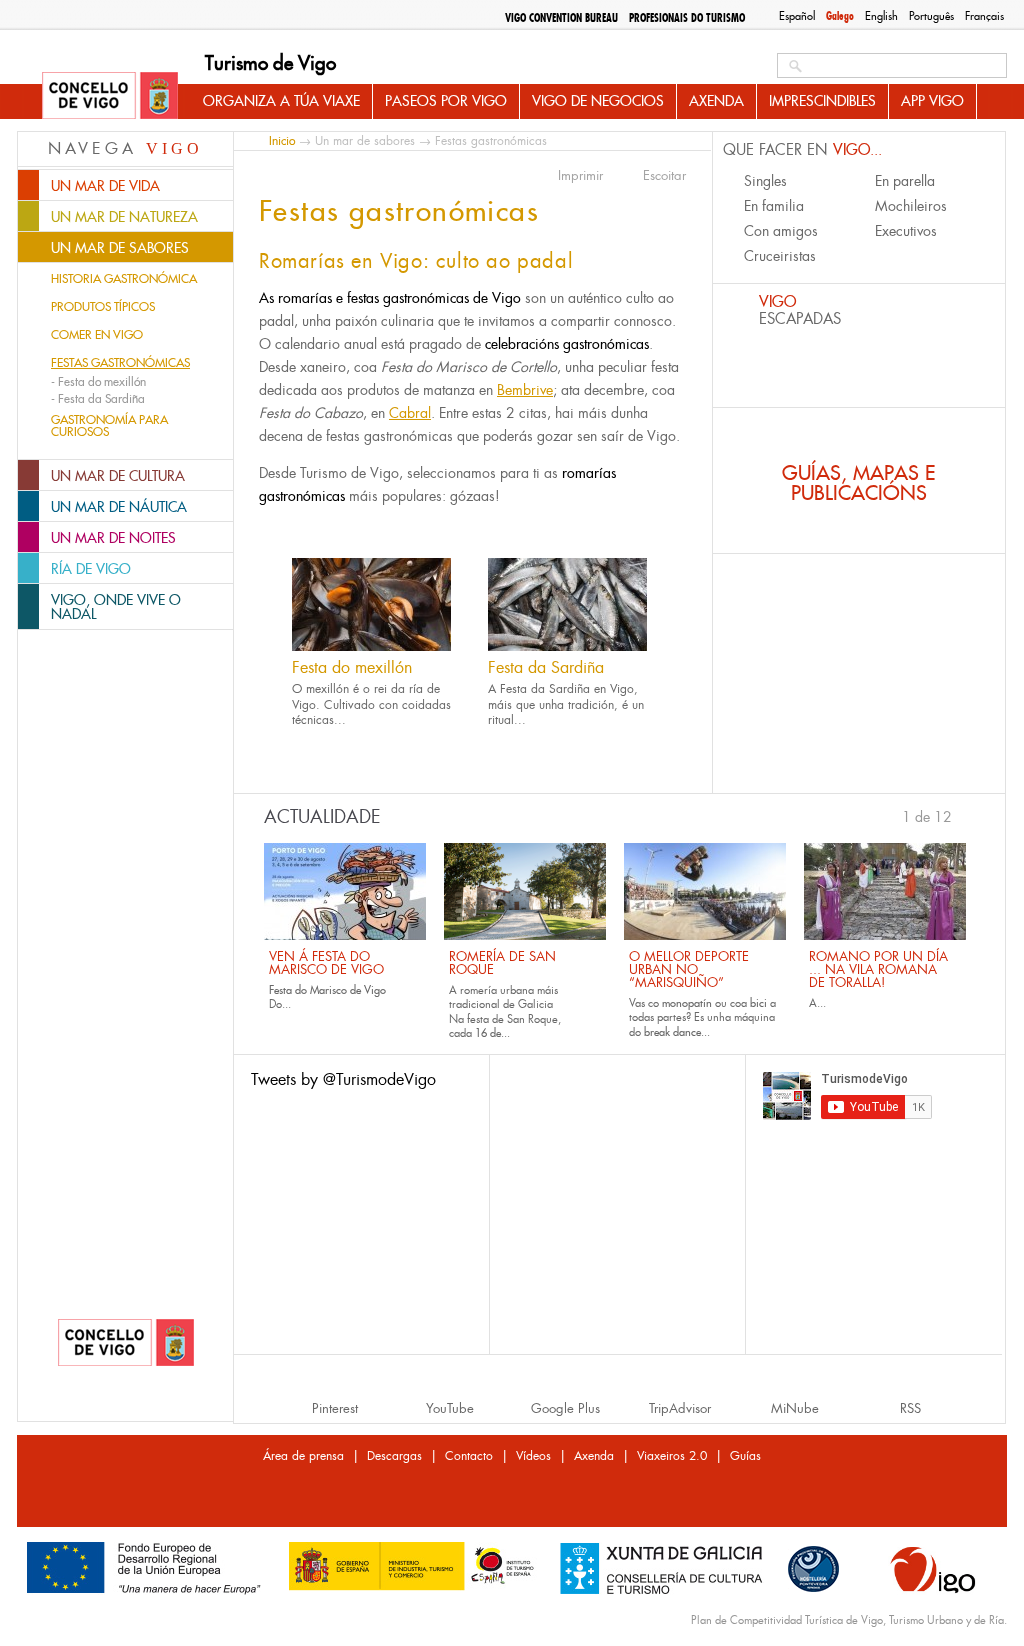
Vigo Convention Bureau (561, 18)
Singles (765, 181)
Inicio (282, 140)
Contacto (469, 1456)
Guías (745, 1456)
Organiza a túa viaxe (281, 101)
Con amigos (781, 231)
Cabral (410, 413)
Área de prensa (303, 1456)
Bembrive (525, 390)
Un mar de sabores (365, 141)
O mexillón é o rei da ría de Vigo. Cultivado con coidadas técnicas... (371, 704)
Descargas (394, 1456)
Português (931, 16)
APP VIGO (932, 101)
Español (797, 16)
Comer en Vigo (97, 335)
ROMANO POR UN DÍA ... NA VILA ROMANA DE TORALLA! (878, 969)
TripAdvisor (680, 1408)
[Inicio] (110, 97)
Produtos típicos (103, 307)
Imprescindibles (822, 101)
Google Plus (565, 1408)
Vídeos (533, 1456)
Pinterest (335, 1408)
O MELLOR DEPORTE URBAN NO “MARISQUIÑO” (689, 969)
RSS (910, 1408)
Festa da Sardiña (546, 667)
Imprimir (580, 176)
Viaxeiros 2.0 (672, 1456)
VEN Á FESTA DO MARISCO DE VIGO (326, 963)
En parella (905, 181)
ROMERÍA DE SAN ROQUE (502, 963)
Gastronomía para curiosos (109, 426)
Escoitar (664, 176)
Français (984, 16)
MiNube (795, 1408)
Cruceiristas (780, 256)
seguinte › (962, 815)
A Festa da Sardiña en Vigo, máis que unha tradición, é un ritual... (566, 704)
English (881, 16)
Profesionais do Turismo (687, 18)
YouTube (450, 1408)
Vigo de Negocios (598, 101)
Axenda (716, 101)
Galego (840, 16)
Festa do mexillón (352, 667)
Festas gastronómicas (120, 363)
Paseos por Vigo (446, 101)
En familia (774, 206)
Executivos (906, 231)
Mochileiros (911, 206)
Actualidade (322, 817)
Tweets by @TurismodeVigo (343, 1079)
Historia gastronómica (124, 279)
